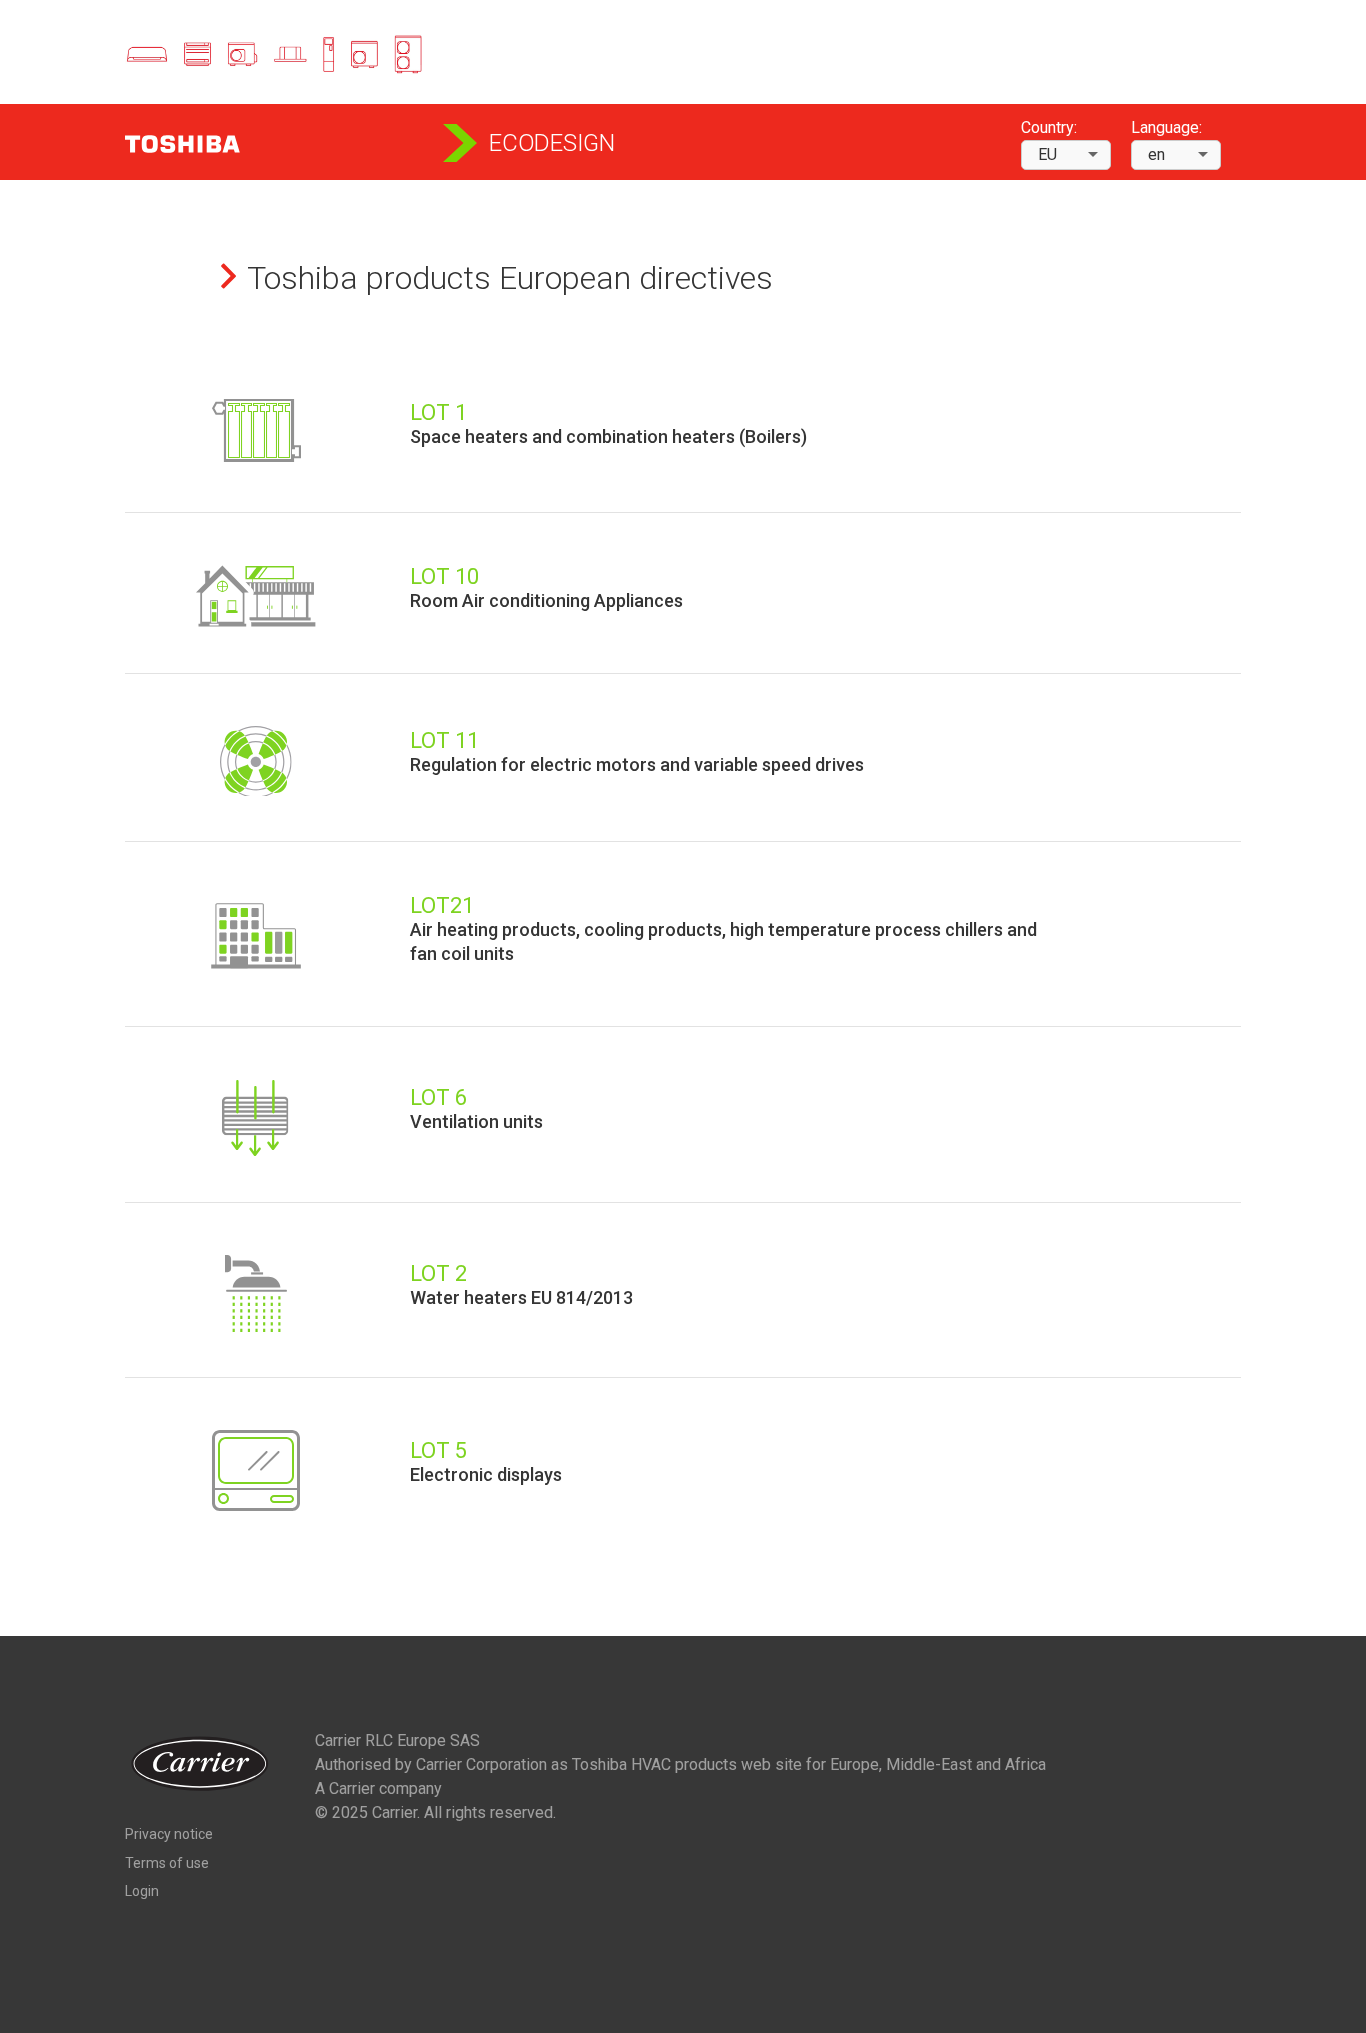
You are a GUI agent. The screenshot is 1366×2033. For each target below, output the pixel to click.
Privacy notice (169, 1834)
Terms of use (167, 1863)
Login (142, 1891)
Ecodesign (552, 143)
